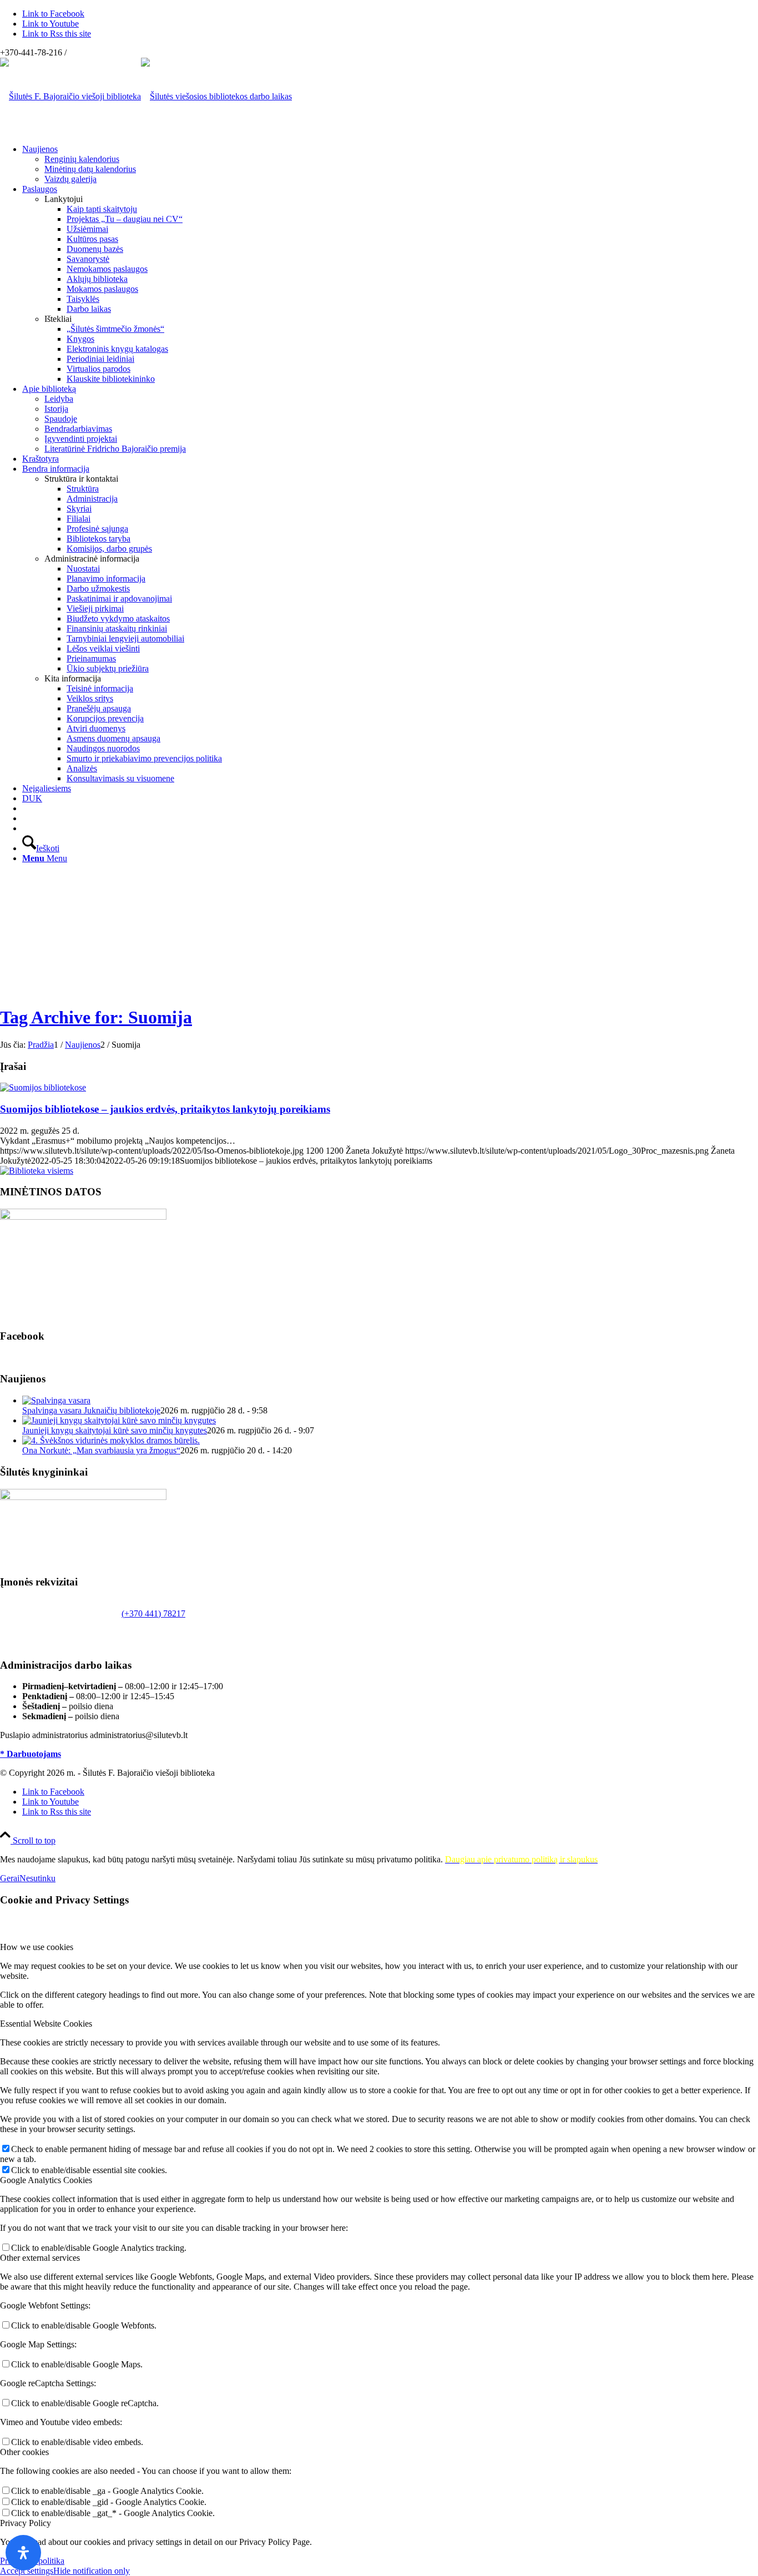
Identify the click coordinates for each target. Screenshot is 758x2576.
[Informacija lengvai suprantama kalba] (26, 808)
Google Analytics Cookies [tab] (46, 2180)
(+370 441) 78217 (153, 1613)
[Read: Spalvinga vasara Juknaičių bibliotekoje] (56, 1400)
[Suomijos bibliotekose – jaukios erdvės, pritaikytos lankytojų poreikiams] (43, 1087)
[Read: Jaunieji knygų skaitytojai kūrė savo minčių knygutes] (119, 1420)
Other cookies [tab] (24, 2452)
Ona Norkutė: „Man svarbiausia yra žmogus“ (101, 1450)
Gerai (10, 1878)
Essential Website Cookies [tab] (46, 2024)
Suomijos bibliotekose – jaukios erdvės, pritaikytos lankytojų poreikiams (165, 1109)
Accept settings (27, 2571)
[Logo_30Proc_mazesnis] (70, 96)
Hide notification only (92, 2571)
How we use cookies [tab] (37, 1947)
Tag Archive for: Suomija (96, 1017)
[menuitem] (390, 164)
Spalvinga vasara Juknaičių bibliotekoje (91, 1410)
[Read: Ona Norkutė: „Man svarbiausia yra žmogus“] (111, 1440)
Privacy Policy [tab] (26, 2523)
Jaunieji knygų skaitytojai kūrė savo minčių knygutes (115, 1430)
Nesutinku (37, 1878)
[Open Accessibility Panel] (23, 2553)
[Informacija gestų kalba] (26, 818)
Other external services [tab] (40, 2258)
